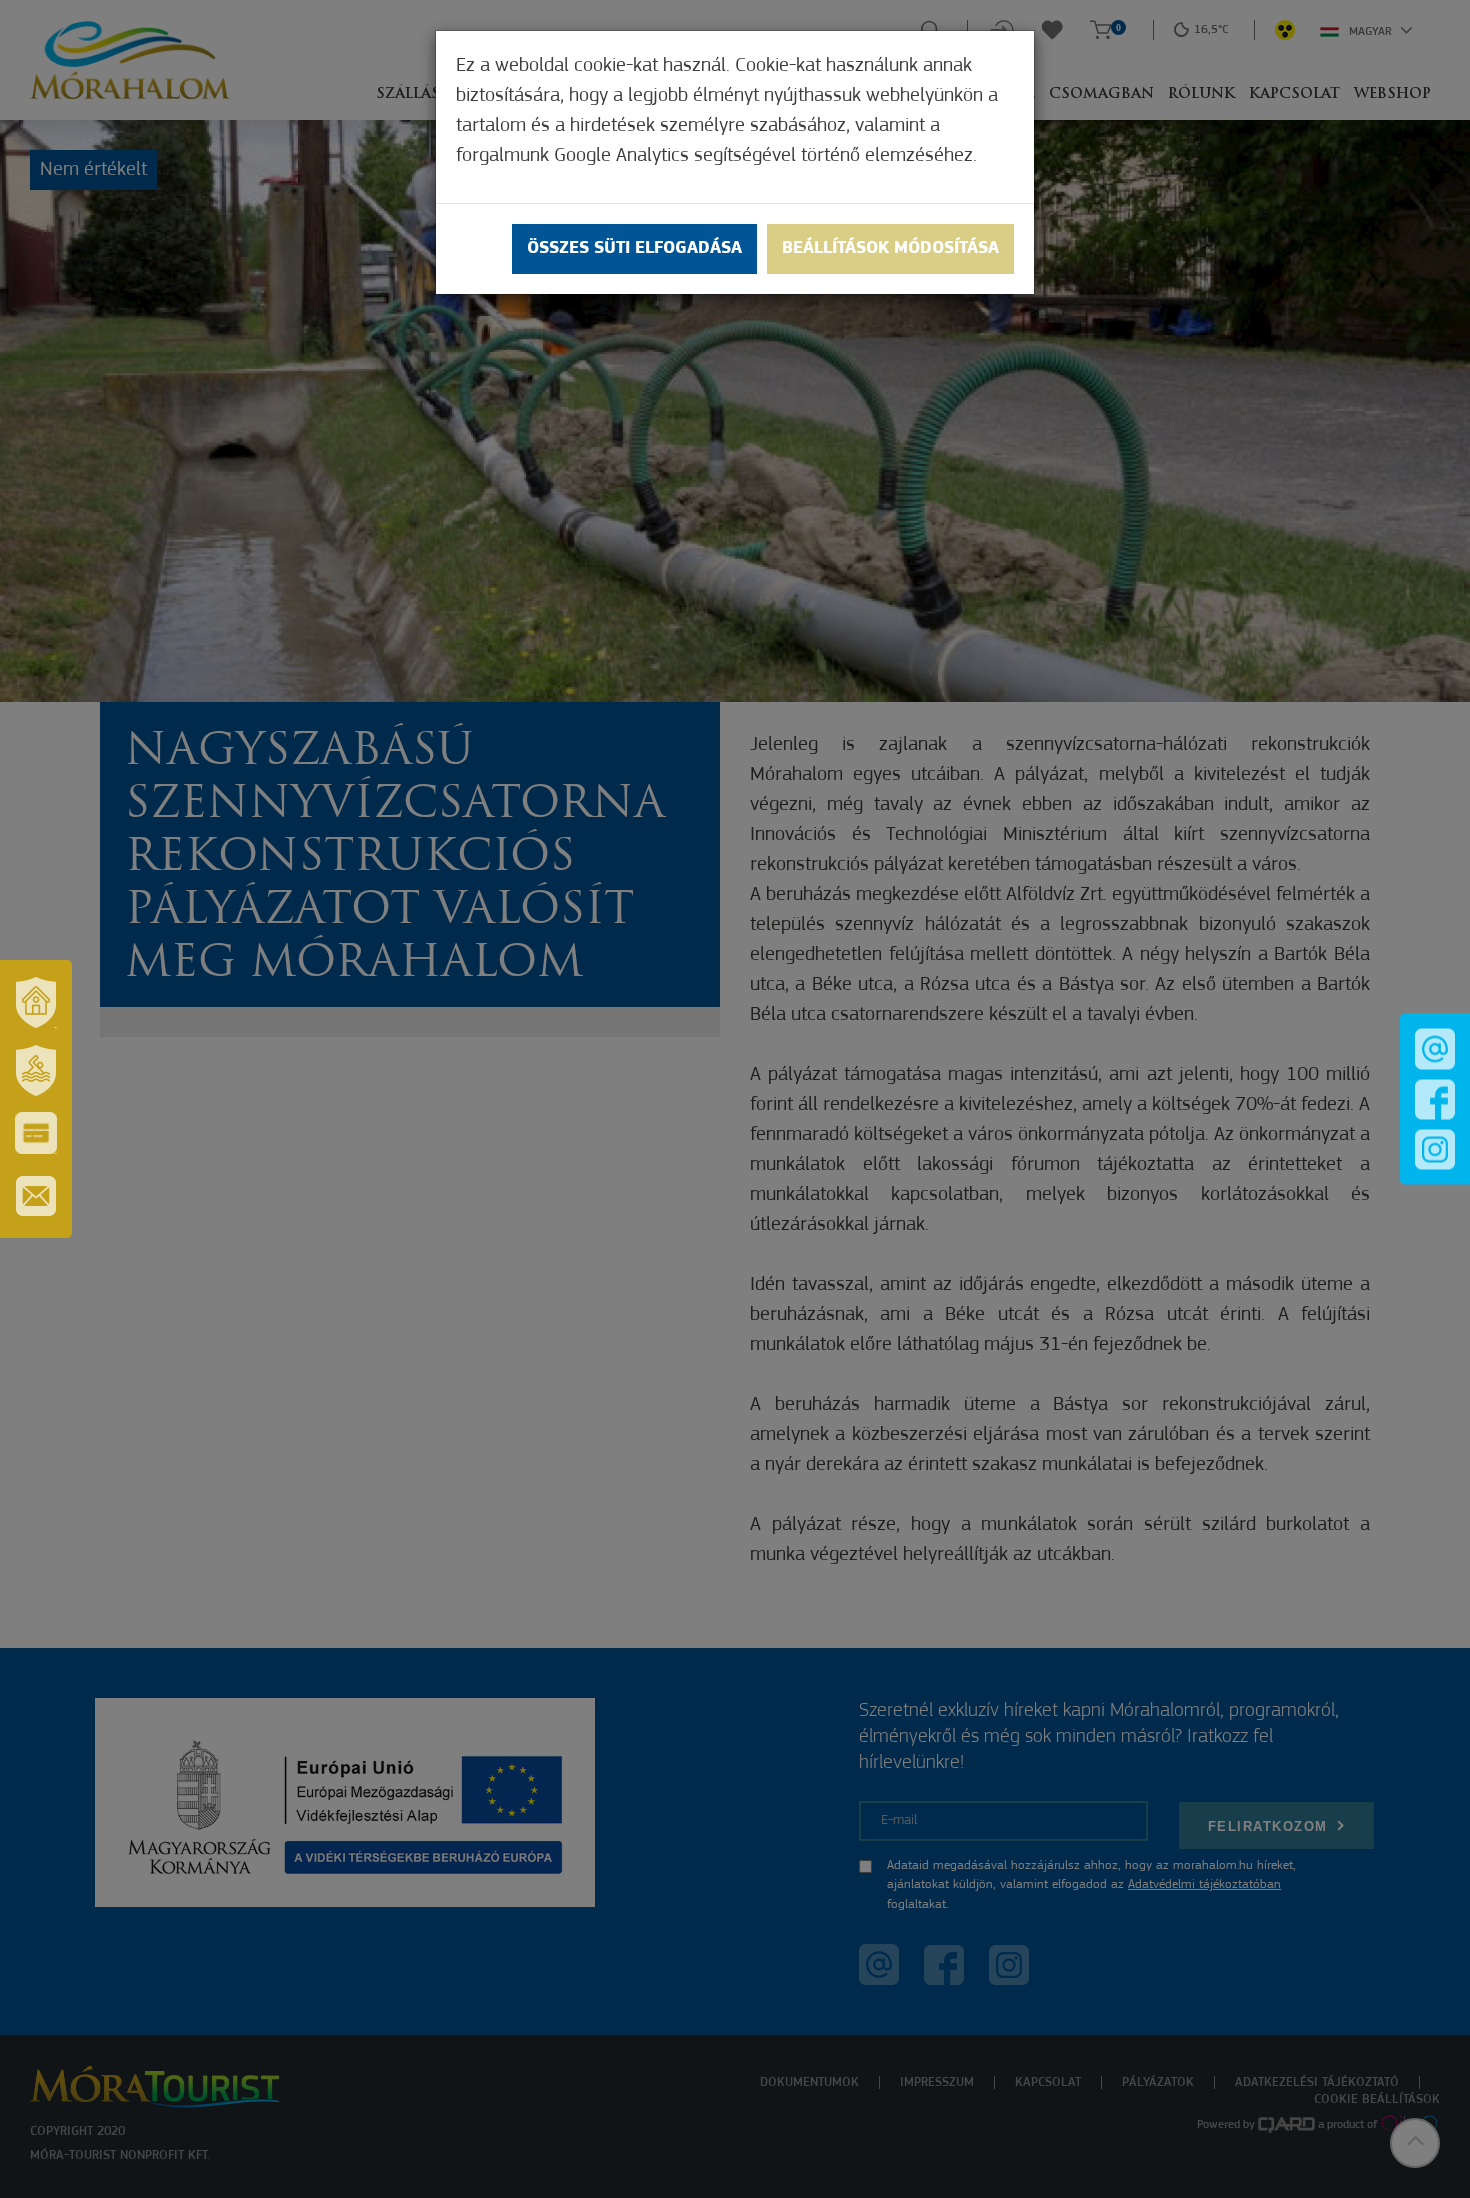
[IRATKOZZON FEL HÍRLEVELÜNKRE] (36, 1196)
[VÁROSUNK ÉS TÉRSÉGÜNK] (36, 1002)
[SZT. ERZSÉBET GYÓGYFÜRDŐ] (36, 1070)
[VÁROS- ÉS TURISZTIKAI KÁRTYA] (36, 1133)
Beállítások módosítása (890, 249)
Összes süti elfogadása (634, 249)
